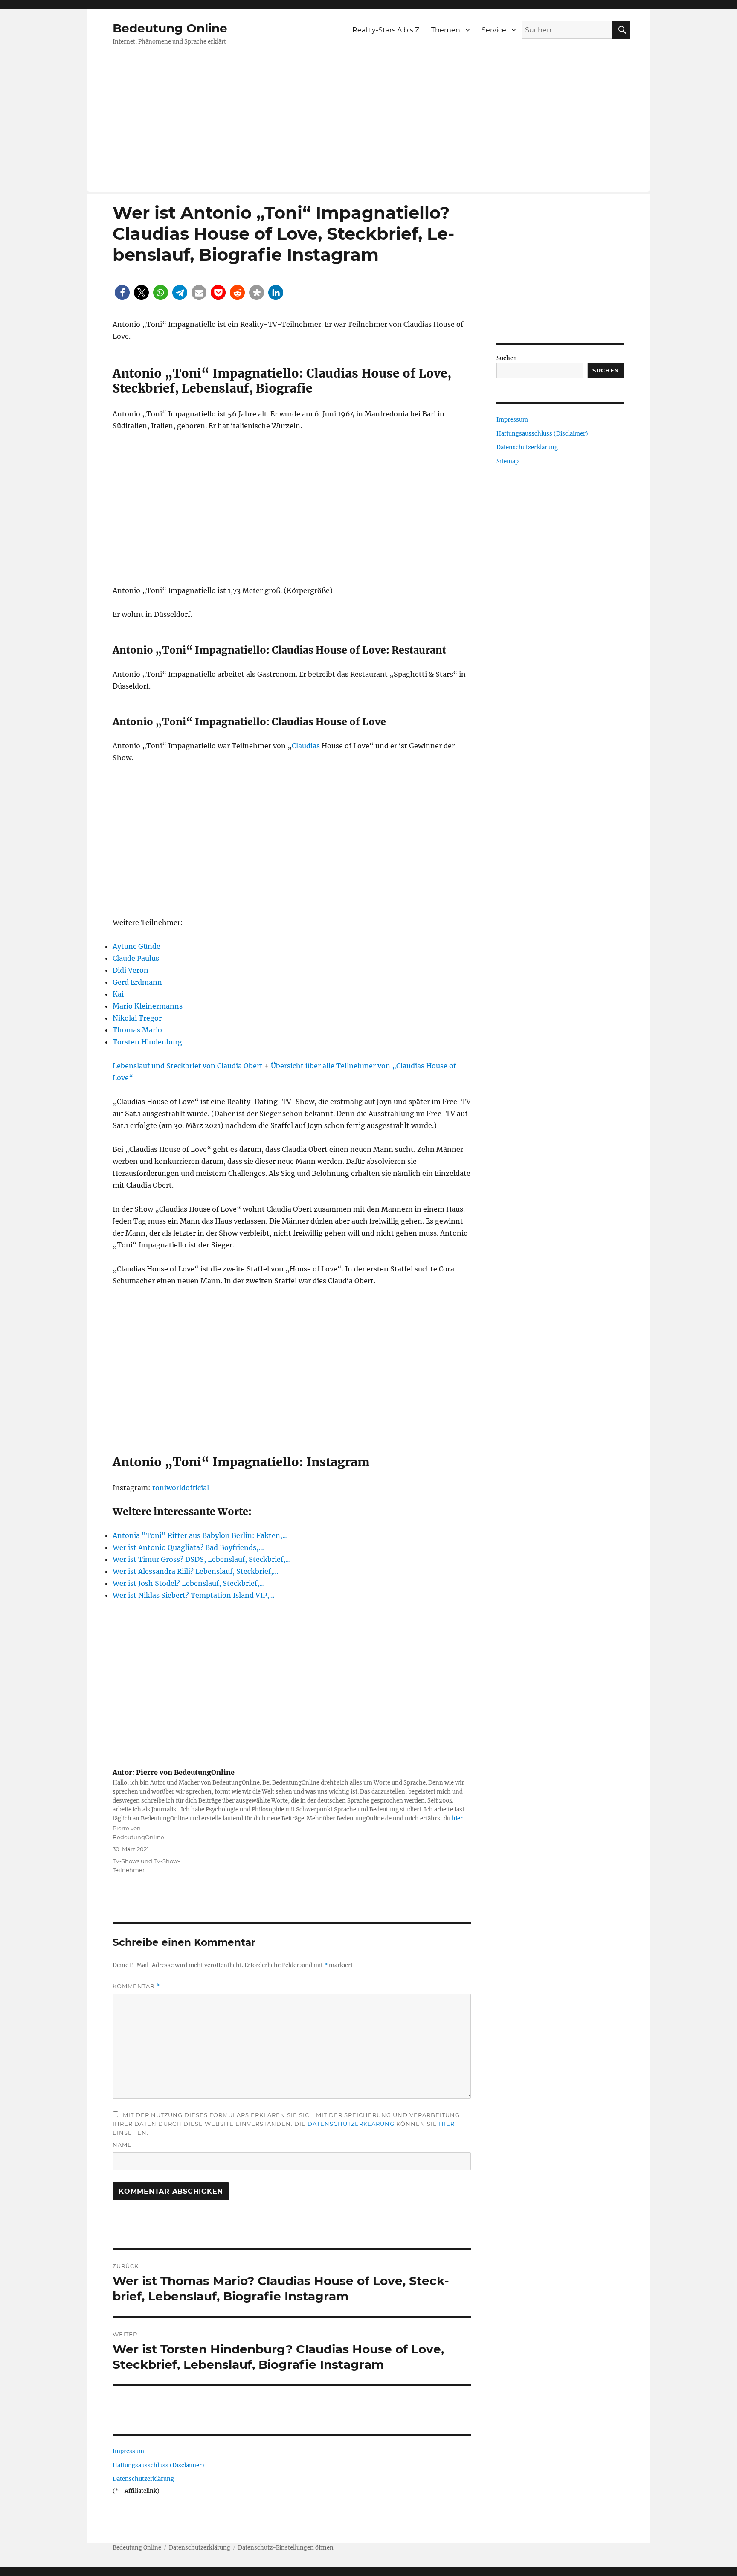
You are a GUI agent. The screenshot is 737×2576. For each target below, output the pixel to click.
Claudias (306, 746)
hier (457, 1819)
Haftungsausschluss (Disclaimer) (158, 2465)
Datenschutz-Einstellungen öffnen (286, 2548)
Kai (118, 994)
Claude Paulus (136, 958)
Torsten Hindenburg (147, 1042)
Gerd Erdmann (137, 982)
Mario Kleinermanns (148, 1006)
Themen (446, 30)
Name (122, 2145)
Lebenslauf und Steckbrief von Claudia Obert (188, 1066)
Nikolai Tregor (137, 1018)
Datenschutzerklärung (351, 2124)
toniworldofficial (181, 1488)
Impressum (128, 2451)
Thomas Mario (137, 1030)
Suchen (507, 358)
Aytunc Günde (136, 946)
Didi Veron (131, 970)
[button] (122, 292)
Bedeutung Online (170, 28)
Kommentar (136, 1986)
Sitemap (508, 461)
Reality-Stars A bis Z (386, 30)
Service (494, 30)
